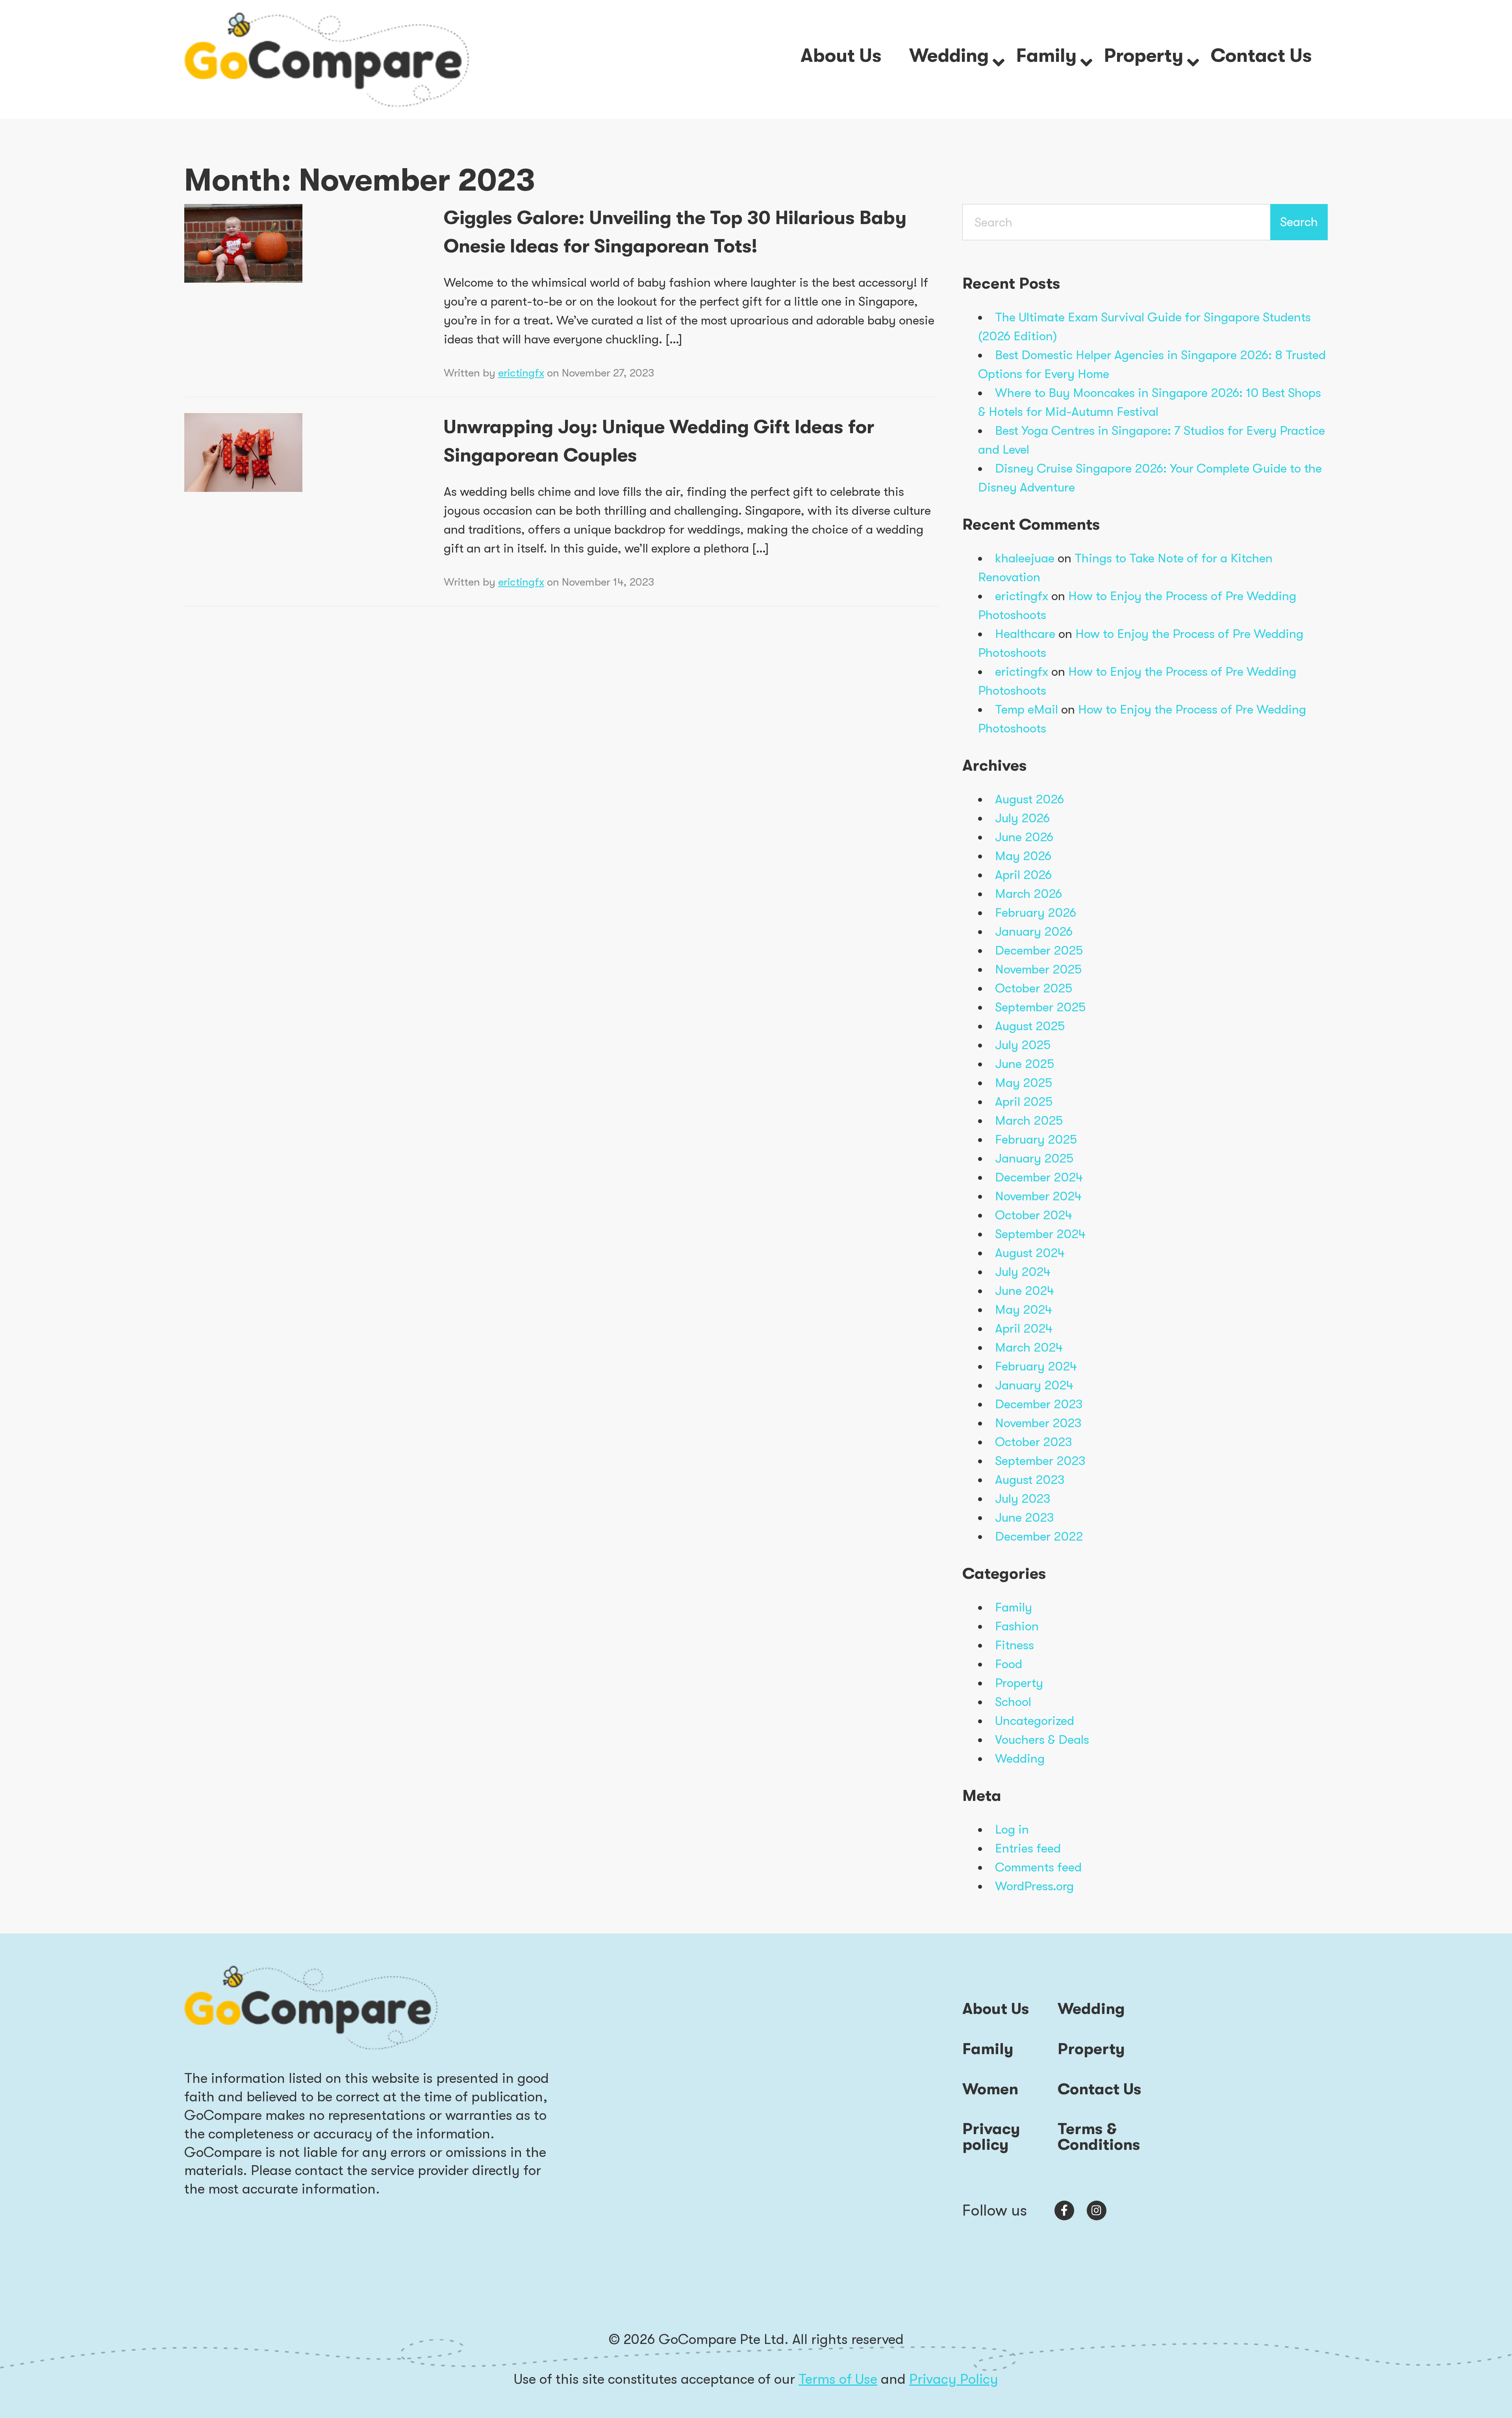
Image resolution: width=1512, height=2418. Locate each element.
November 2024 (1038, 1196)
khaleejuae (1025, 558)
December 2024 (1039, 1177)
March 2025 (1029, 1121)
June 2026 (1024, 837)
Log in (1012, 1829)
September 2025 (1040, 1007)
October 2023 (1034, 1442)
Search (1299, 222)
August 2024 (1030, 1253)
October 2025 (1034, 988)
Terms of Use (838, 2379)
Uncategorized (1035, 1721)
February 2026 (1036, 913)
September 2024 (1040, 1234)
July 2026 (1022, 818)
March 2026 (1028, 894)
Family (1014, 1607)
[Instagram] (1097, 2210)
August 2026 (1029, 799)
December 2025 (1039, 950)
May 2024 (1024, 1310)
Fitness (1014, 1645)
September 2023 (1040, 1461)
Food (1009, 1664)
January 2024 (1034, 1385)
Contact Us (1100, 2089)
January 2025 (1034, 1158)
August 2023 (1030, 1480)
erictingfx (521, 373)
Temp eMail (1027, 709)
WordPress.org (1034, 1886)
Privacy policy (991, 2137)
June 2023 (1025, 1518)
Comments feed (1038, 1867)
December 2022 (1039, 1536)
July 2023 (1023, 1499)
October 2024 (1034, 1215)
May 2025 (1024, 1083)
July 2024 (1023, 1272)
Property (1019, 1683)
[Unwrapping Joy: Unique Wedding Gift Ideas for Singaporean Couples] (243, 451)
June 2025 (1025, 1064)
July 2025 (1023, 1045)
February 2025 (1036, 1139)
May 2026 (1023, 856)
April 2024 (1024, 1329)
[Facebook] (1064, 2210)
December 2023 (1039, 1404)
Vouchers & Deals (1042, 1740)
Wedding (1020, 1759)
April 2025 (1024, 1102)
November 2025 (1038, 969)
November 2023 (1038, 1423)
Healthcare (1025, 634)
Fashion (1017, 1626)
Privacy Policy (954, 2379)
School (1013, 1702)
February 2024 (1036, 1366)
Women (990, 2089)
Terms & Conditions (1099, 2137)
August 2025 (1030, 1026)
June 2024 (1025, 1291)
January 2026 (1034, 932)
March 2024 (1029, 1347)
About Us (996, 2009)
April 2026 (1023, 875)
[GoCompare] (327, 59)
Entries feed (1028, 1848)
